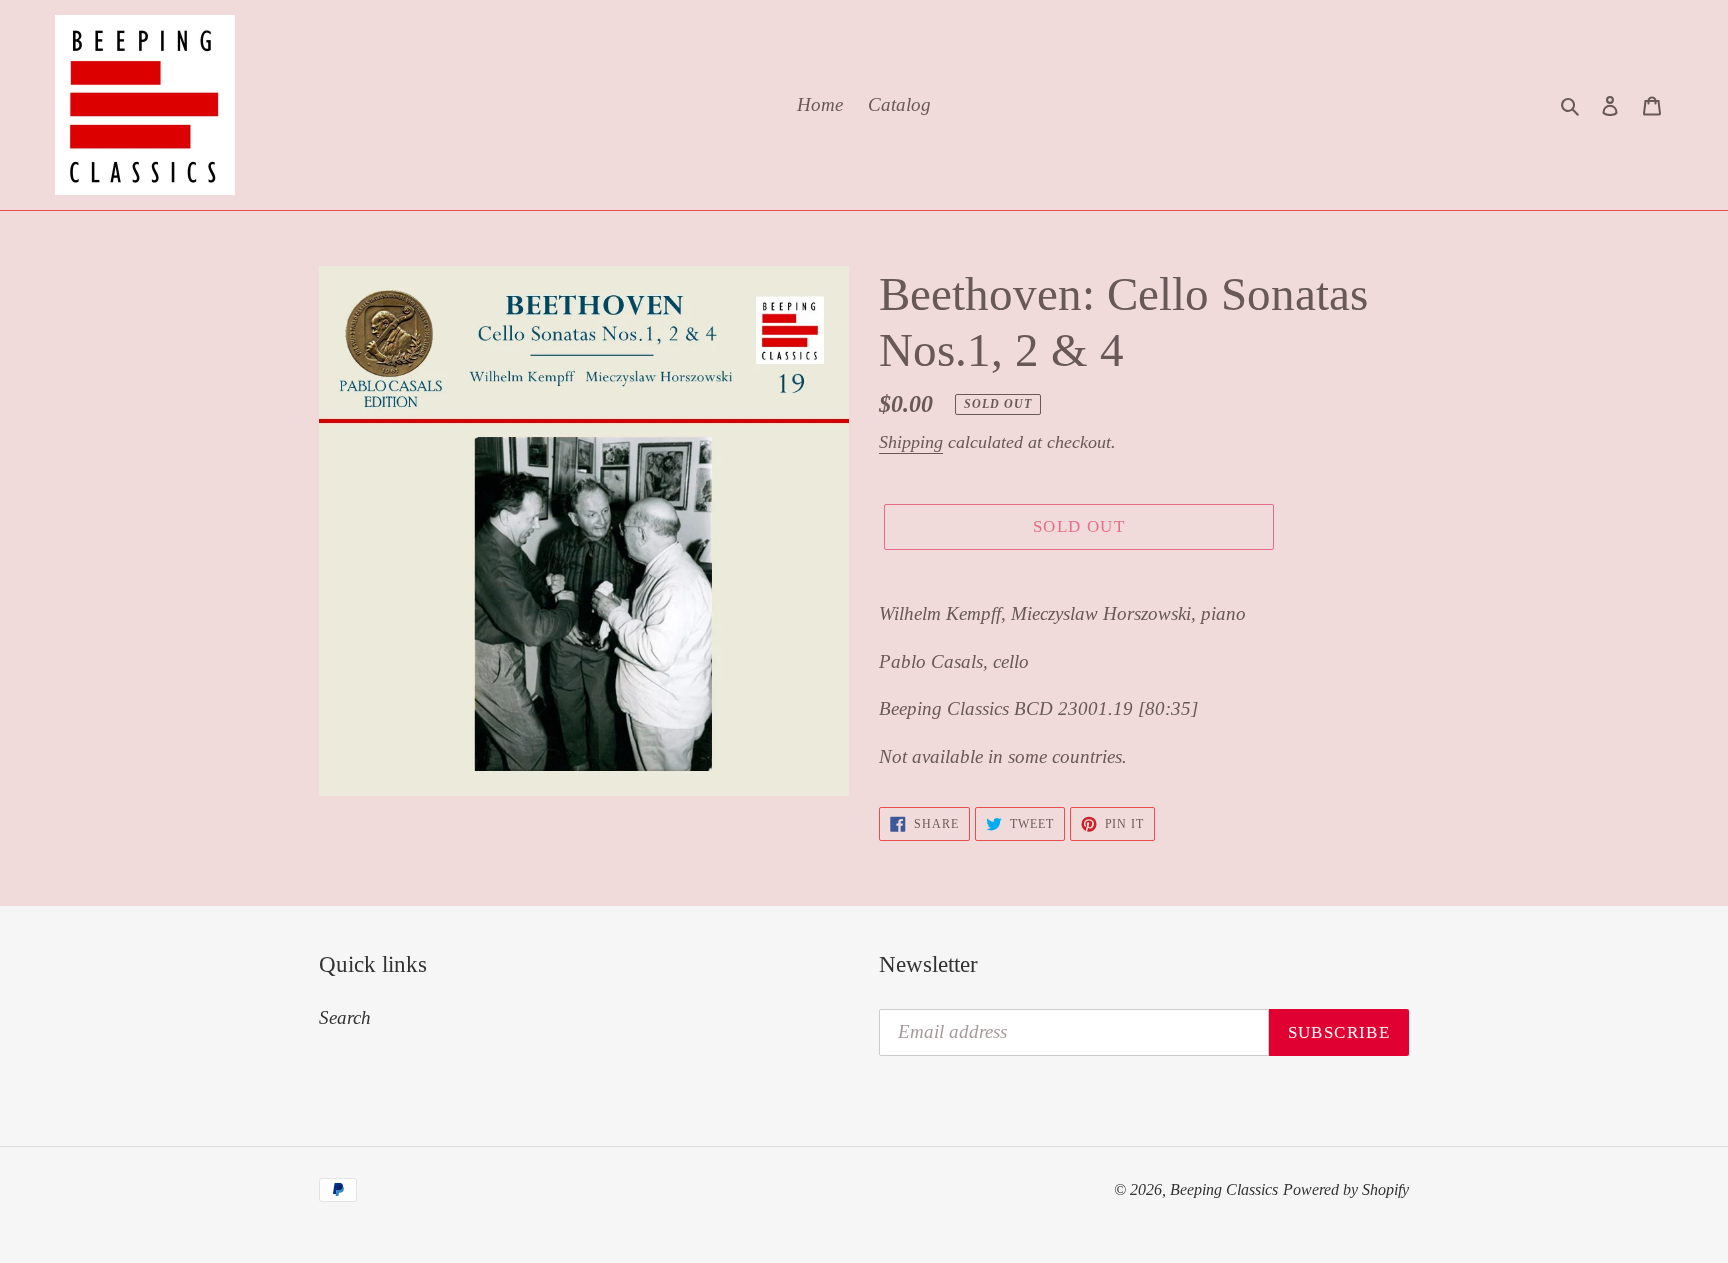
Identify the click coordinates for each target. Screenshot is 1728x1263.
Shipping (911, 442)
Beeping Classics (1224, 1189)
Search (345, 1017)
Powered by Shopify (1346, 1189)
